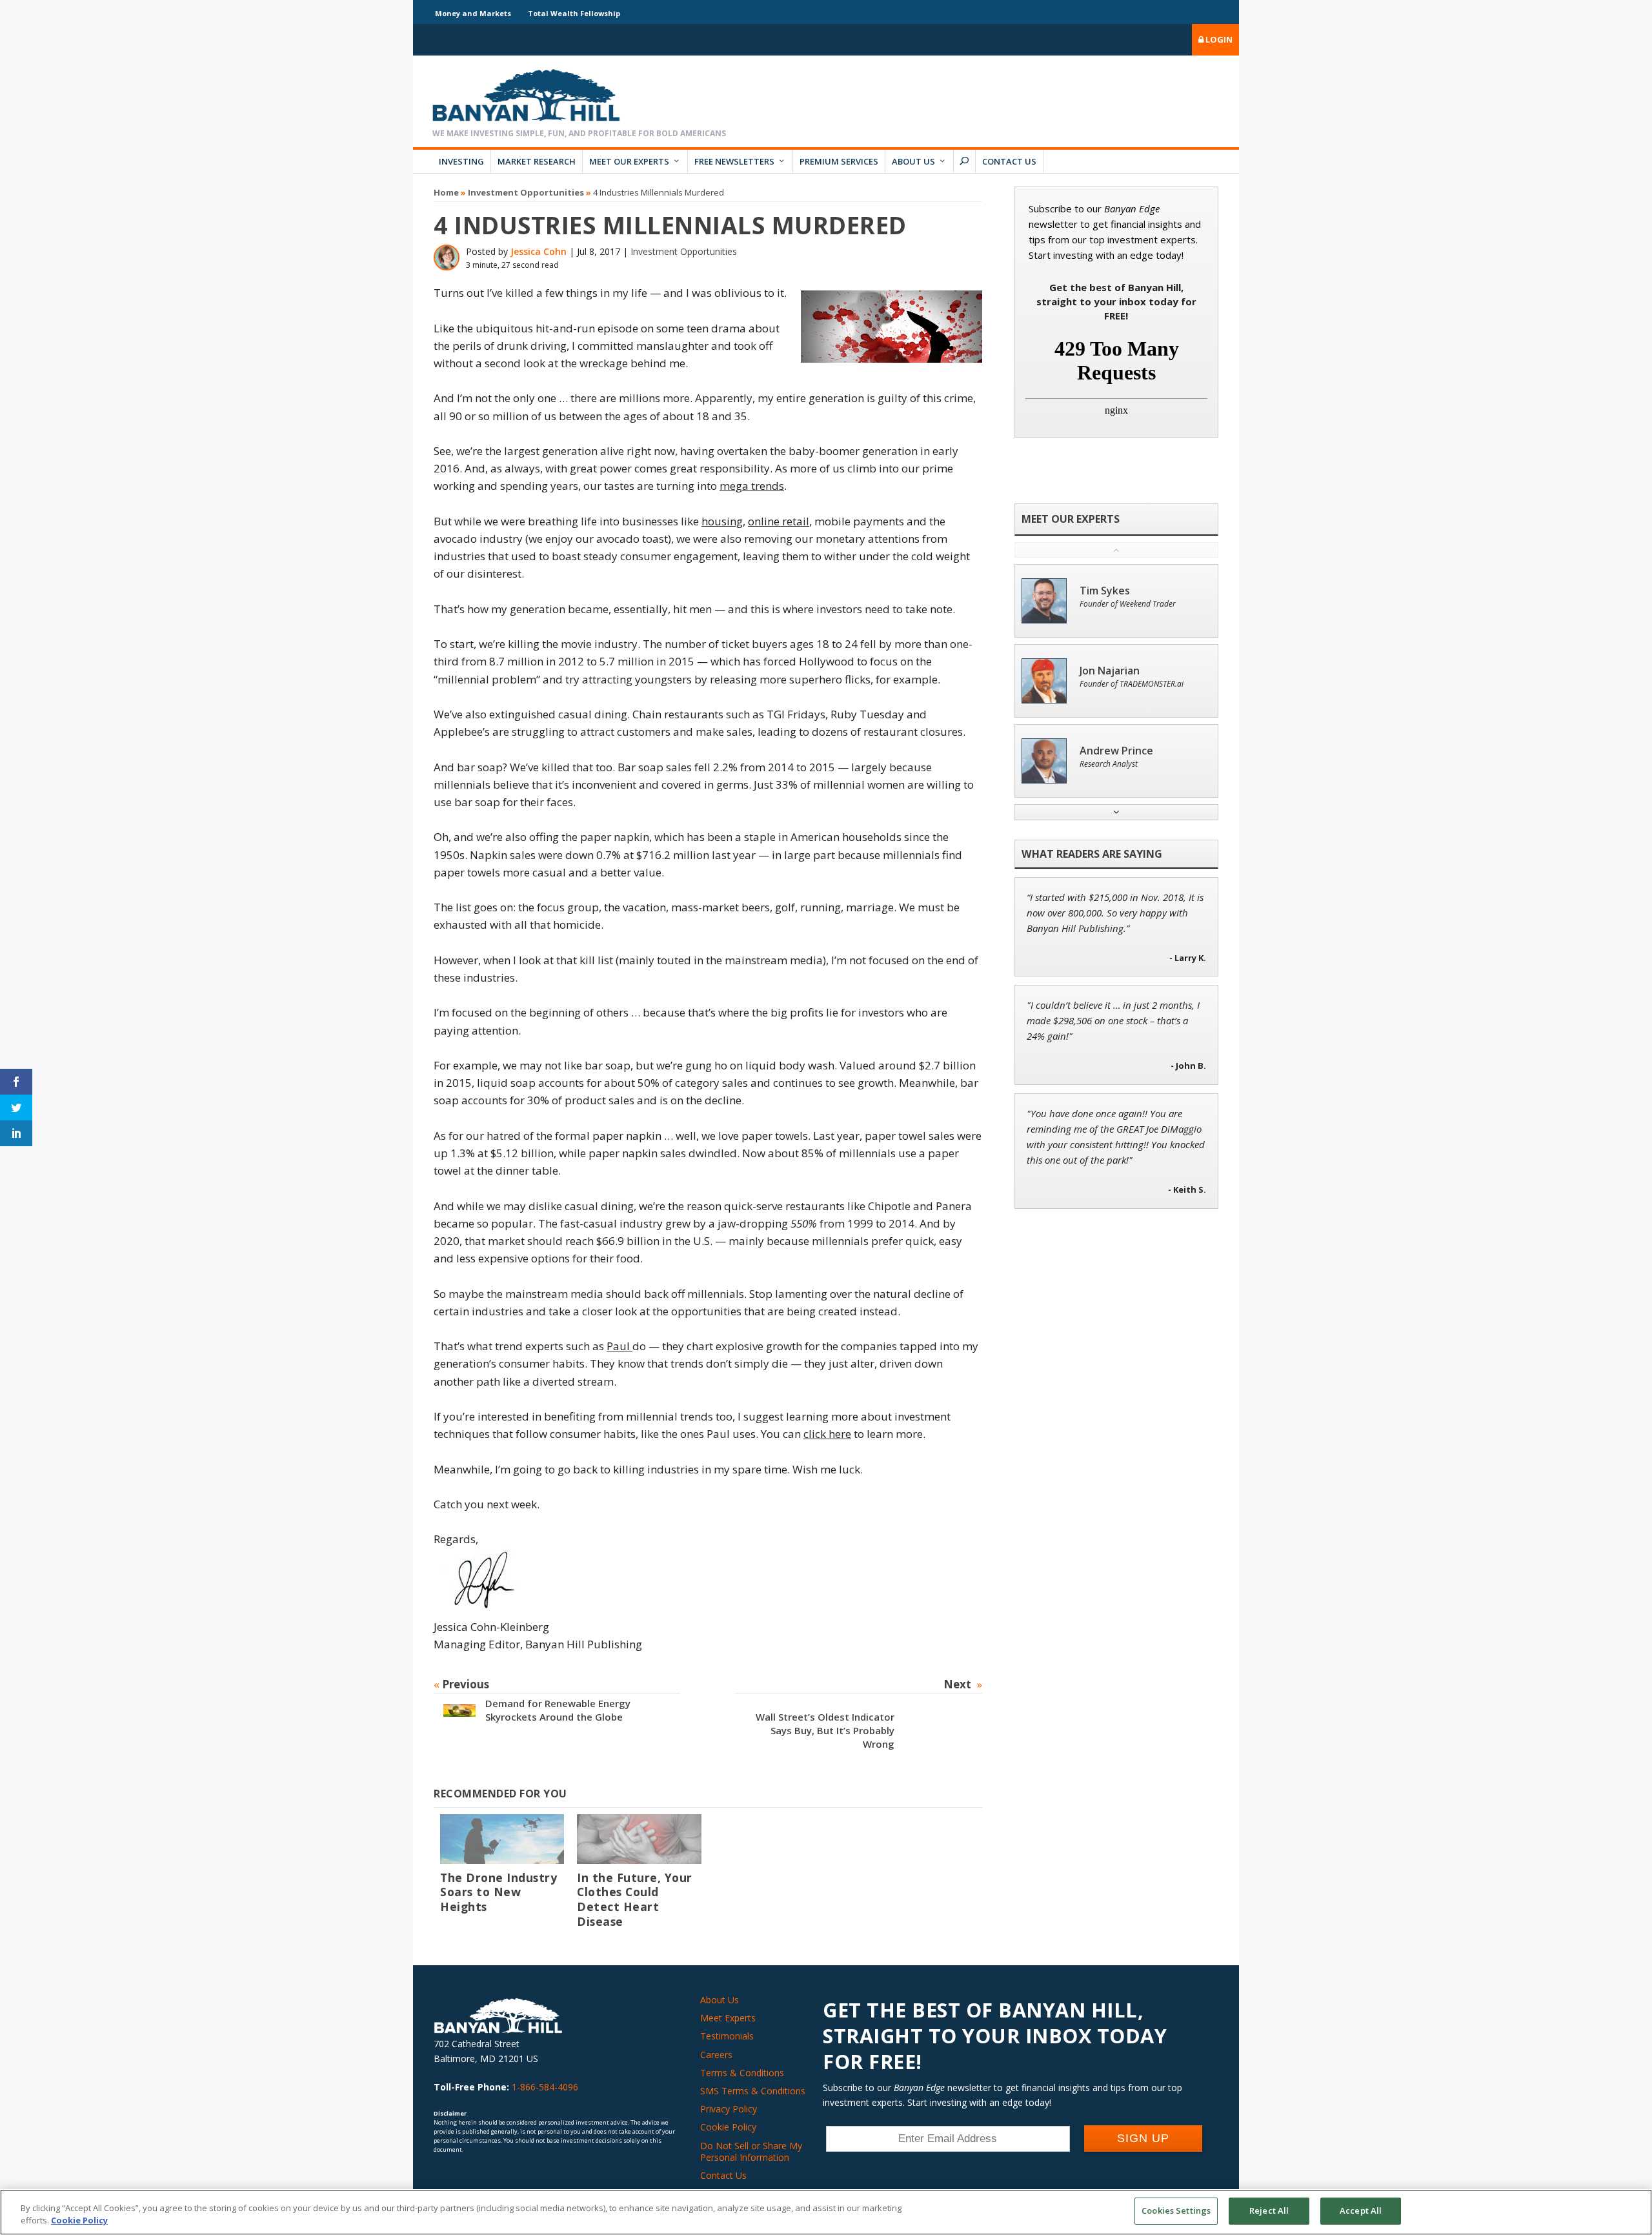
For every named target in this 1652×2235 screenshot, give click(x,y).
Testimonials (727, 2036)
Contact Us (1009, 161)
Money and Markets (473, 13)
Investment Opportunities (526, 192)
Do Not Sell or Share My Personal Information (751, 2151)
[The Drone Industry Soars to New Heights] (502, 1839)
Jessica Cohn (539, 251)
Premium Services (839, 161)
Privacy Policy (729, 2109)
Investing (461, 161)
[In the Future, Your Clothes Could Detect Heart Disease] (639, 1839)
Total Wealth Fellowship (574, 13)
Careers (716, 2055)
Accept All (1361, 2210)
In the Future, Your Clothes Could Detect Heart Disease (635, 1900)
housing (722, 521)
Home (446, 192)
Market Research (537, 161)
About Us (913, 161)
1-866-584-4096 (545, 2087)
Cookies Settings (1176, 2210)
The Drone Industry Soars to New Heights (499, 1892)
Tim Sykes (1105, 591)
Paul (619, 1346)
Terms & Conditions (742, 2073)
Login (1218, 39)
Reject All (1269, 2210)
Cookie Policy (728, 2127)
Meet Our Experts (629, 161)
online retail (779, 521)
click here (827, 1434)
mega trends (752, 486)
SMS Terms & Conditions (753, 2091)
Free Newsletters (734, 161)
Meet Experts (728, 2018)
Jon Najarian (1110, 671)
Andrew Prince (1116, 751)
